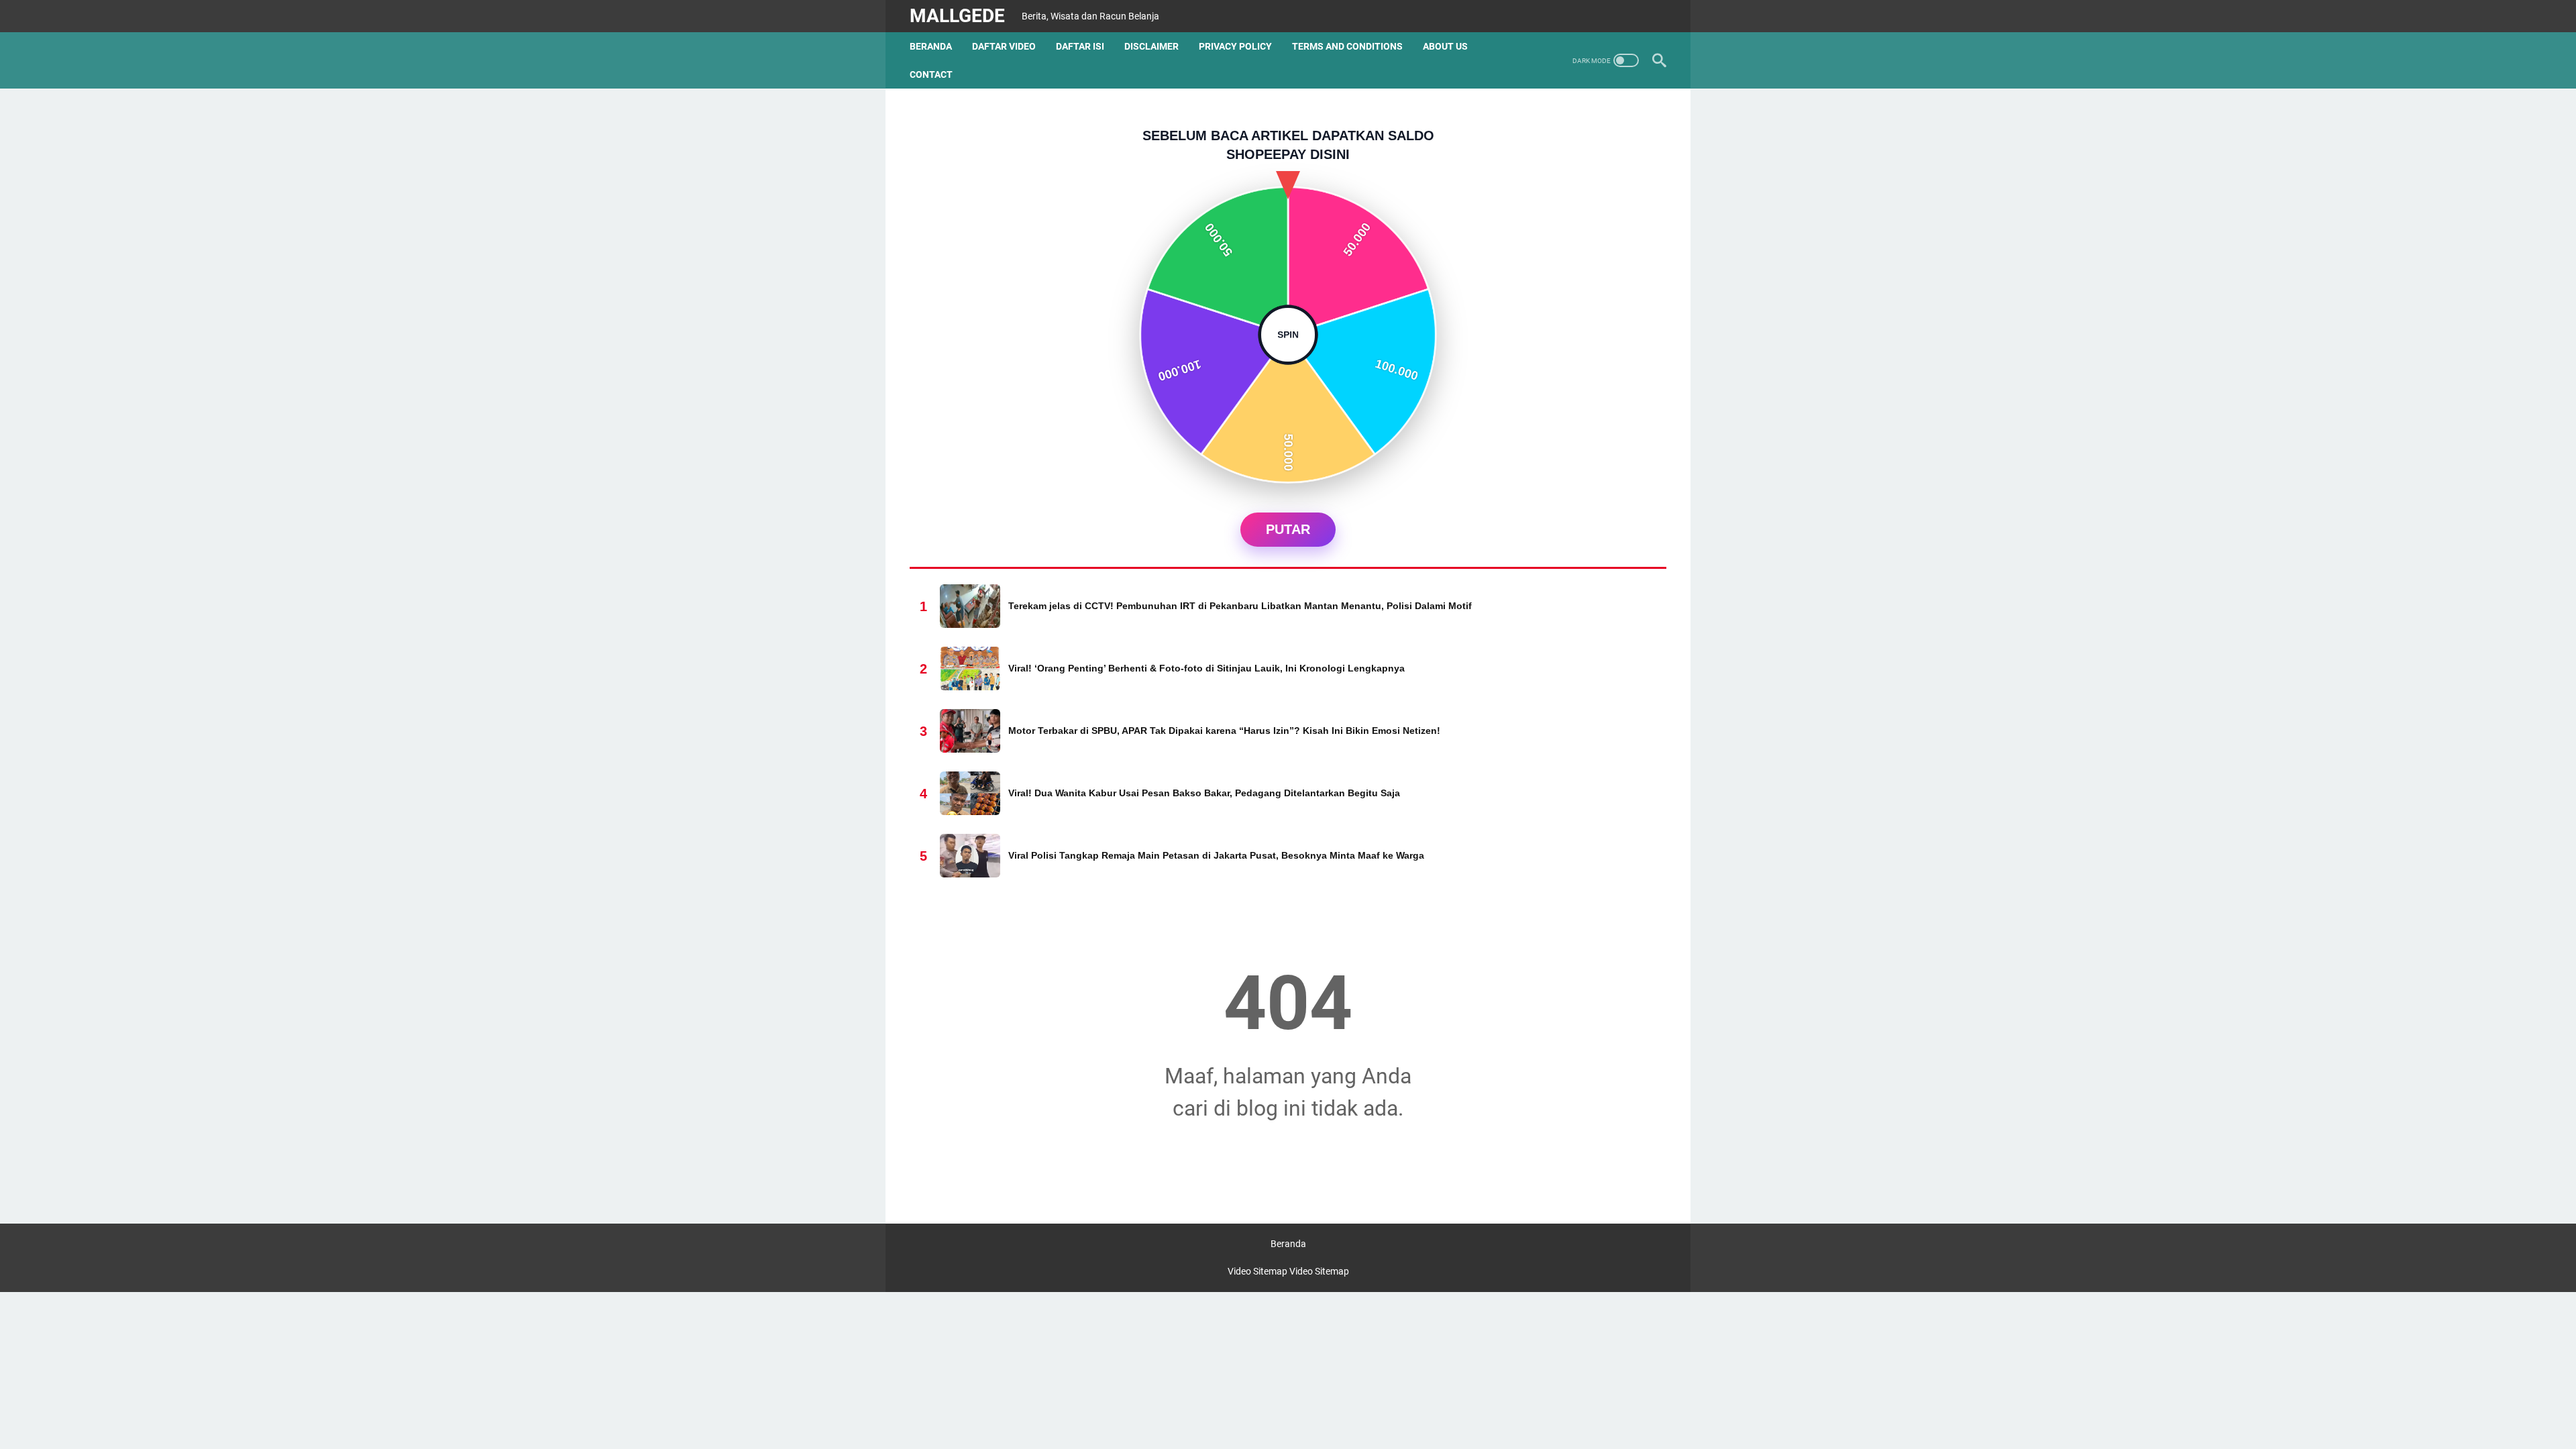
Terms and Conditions (1347, 46)
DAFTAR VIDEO (1004, 46)
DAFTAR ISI (1080, 46)
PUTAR (1288, 529)
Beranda (931, 46)
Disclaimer (1151, 46)
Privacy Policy (1235, 46)
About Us (1445, 46)
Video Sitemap (1257, 1271)
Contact (931, 74)
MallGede (957, 16)
